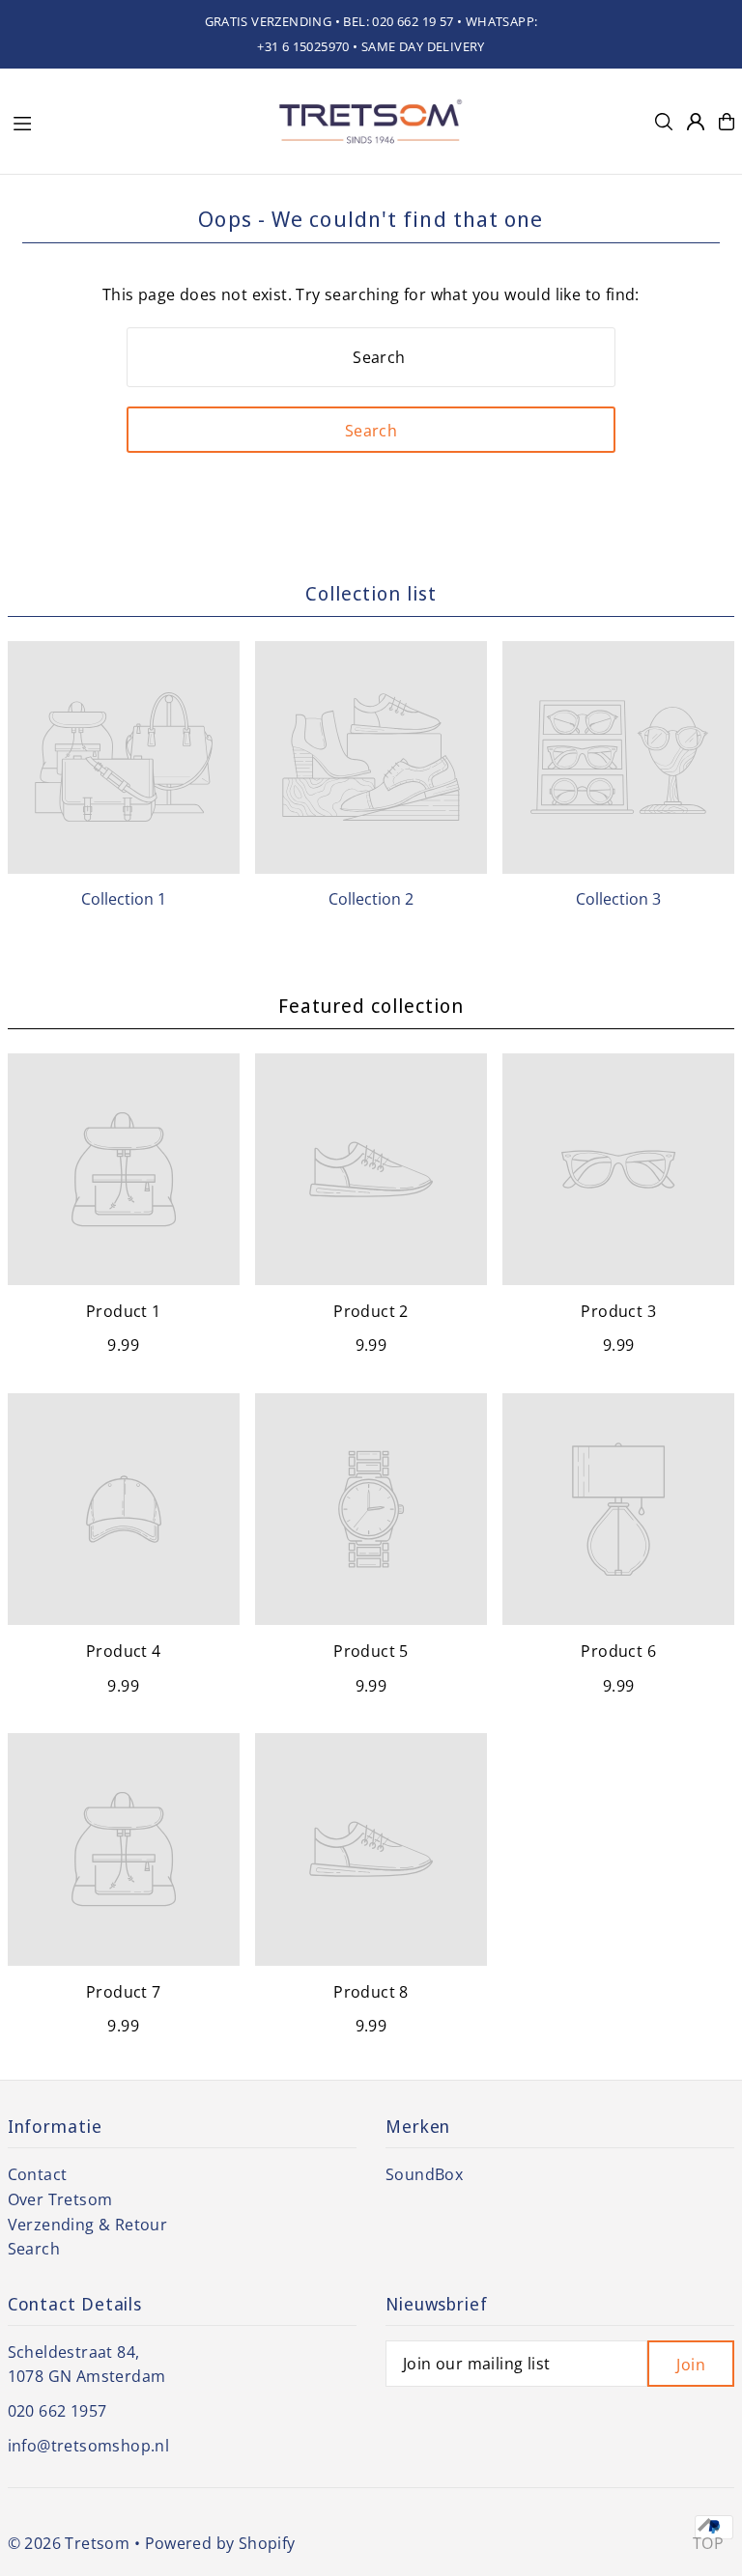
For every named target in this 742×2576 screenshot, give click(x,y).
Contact (38, 2174)
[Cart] (727, 122)
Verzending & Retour (88, 2225)
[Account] (696, 122)
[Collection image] (124, 757)
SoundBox (424, 2174)
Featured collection (371, 1006)
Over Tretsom (60, 2199)
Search (34, 2249)
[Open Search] (664, 122)
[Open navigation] (133, 121)
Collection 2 (371, 899)
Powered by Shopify (220, 2543)
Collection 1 (124, 899)
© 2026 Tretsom (69, 2543)
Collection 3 (618, 899)
